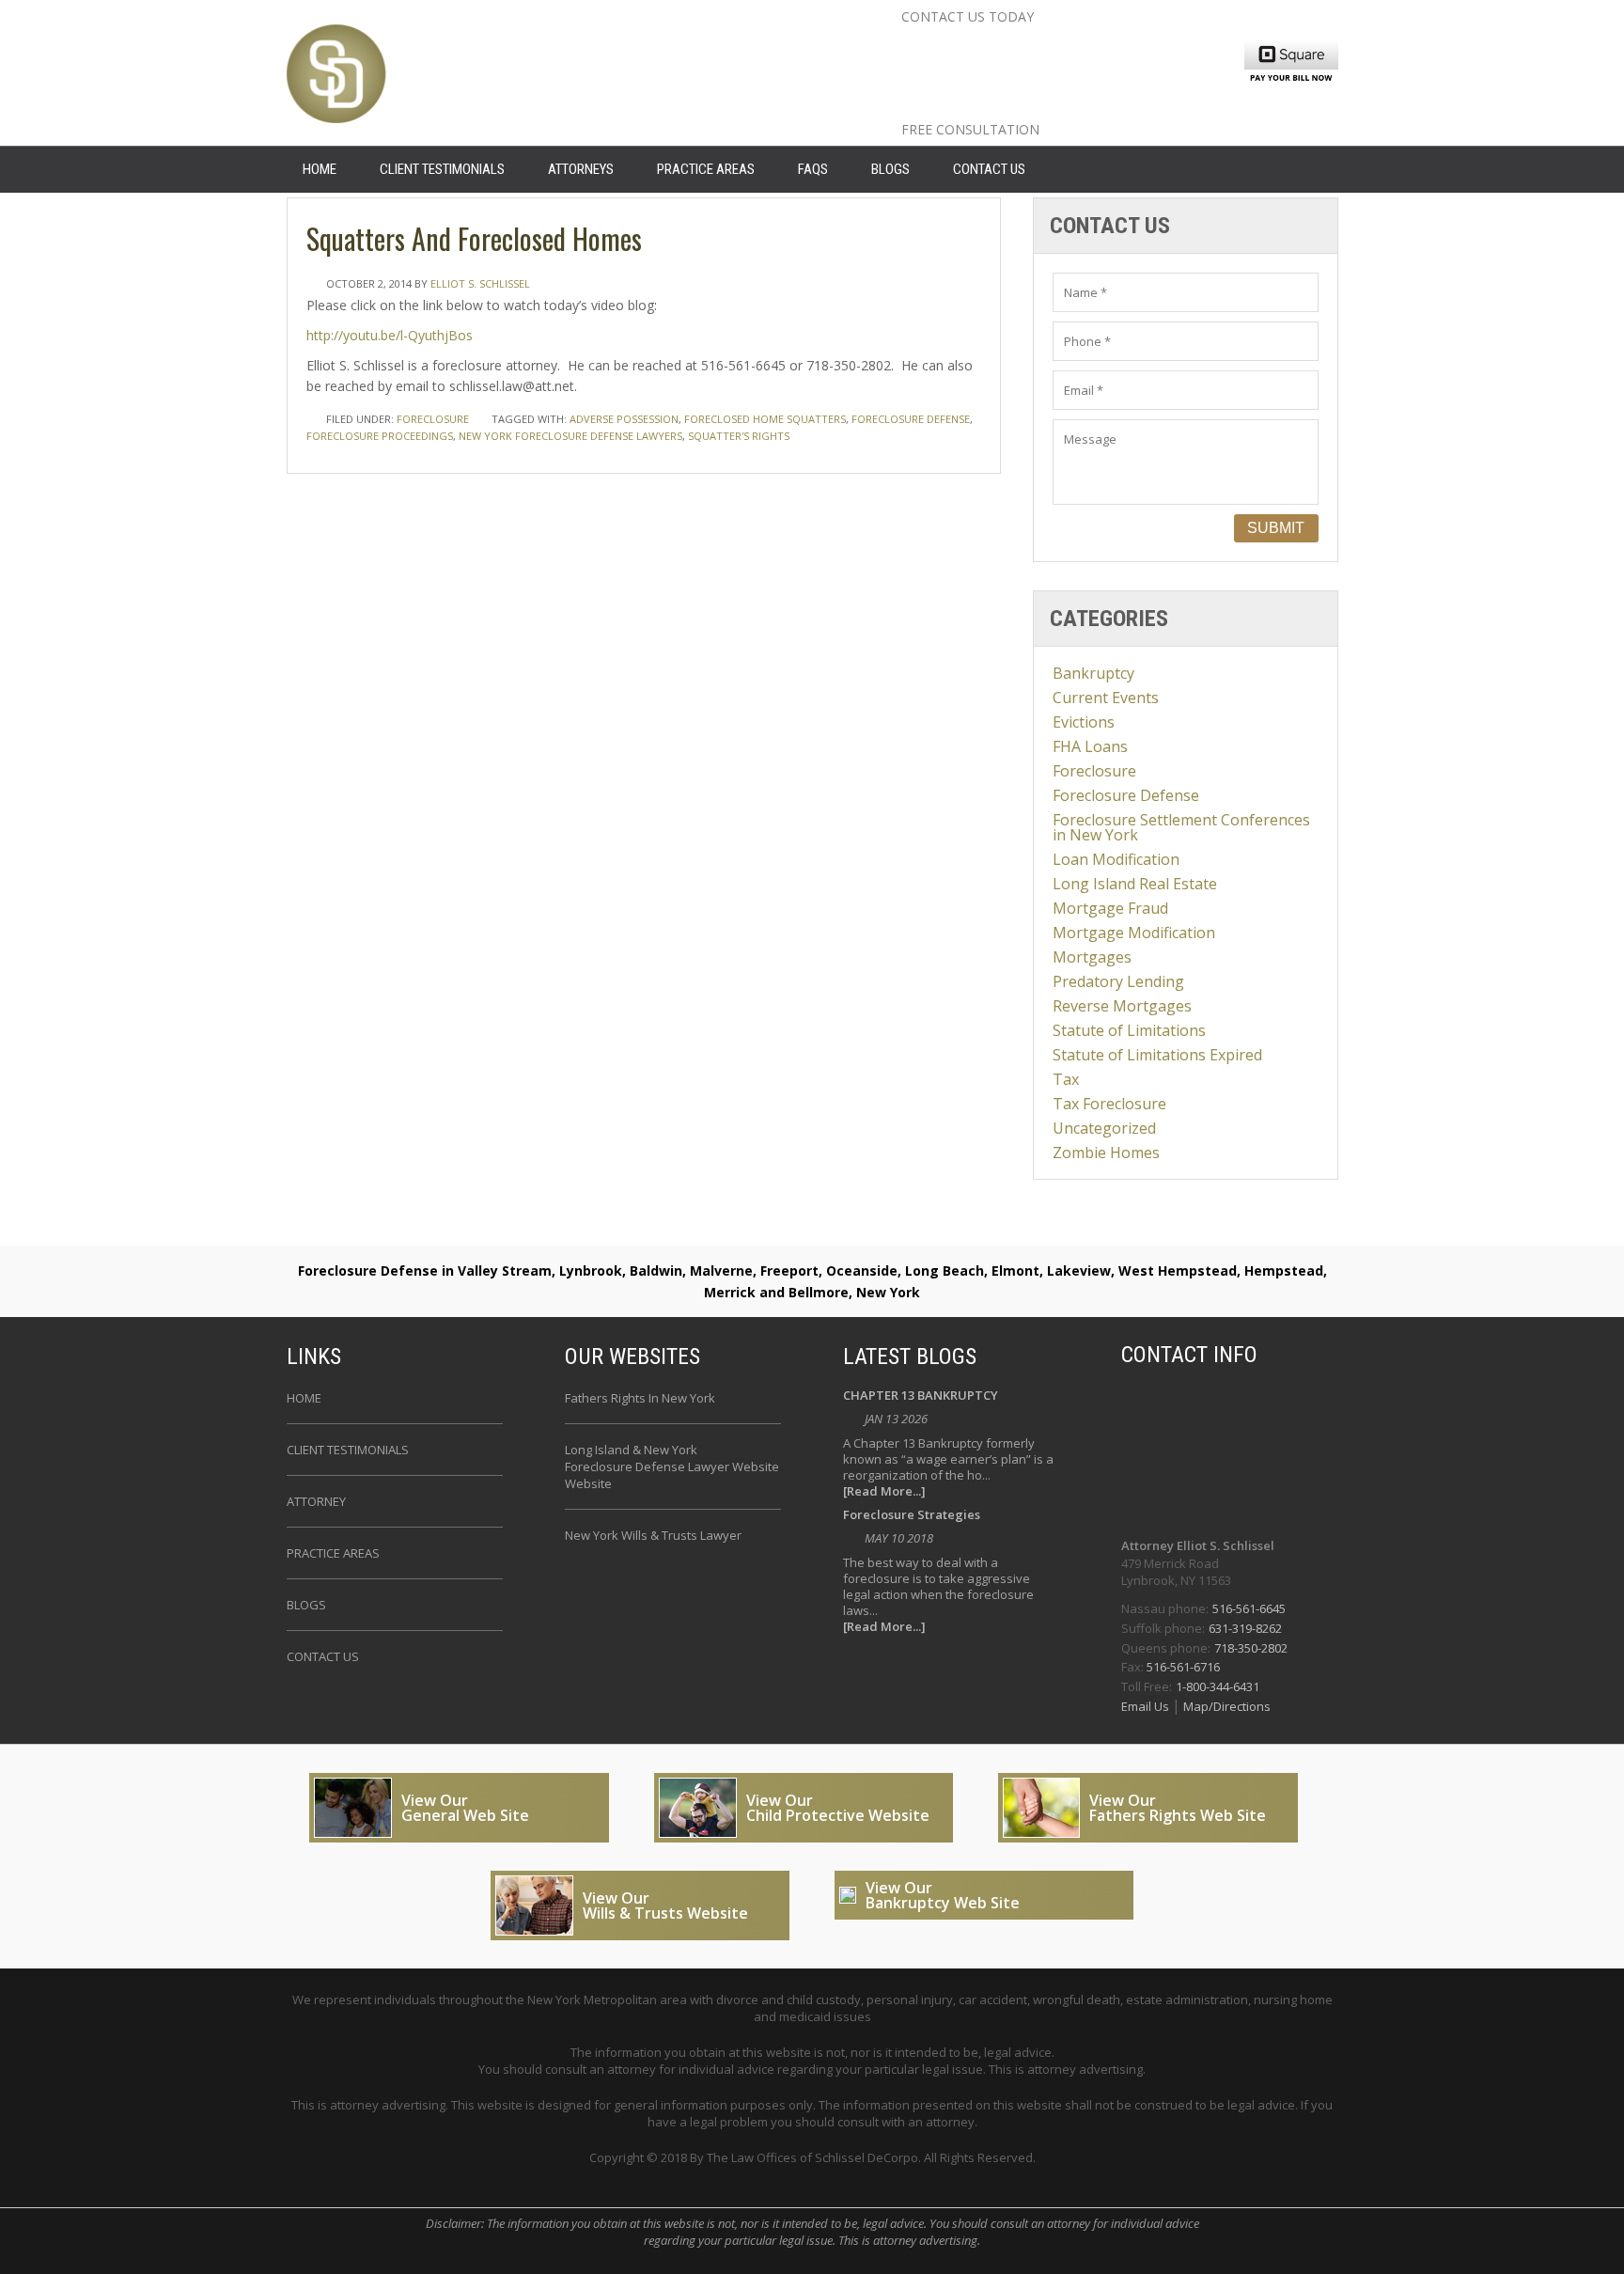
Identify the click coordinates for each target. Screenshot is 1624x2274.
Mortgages (1092, 957)
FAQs (813, 169)
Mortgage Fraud (1110, 908)
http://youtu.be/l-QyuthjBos (390, 335)
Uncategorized (1104, 1128)
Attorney (316, 1501)
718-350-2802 (1251, 1648)
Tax (1066, 1079)
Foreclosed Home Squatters (765, 419)
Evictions (1084, 722)
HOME (320, 169)
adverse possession (624, 419)
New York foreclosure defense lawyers (570, 436)
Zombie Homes (1106, 1153)
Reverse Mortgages (1122, 1006)
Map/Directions (1226, 1706)
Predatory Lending (1118, 981)
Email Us (1147, 1706)
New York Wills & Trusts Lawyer (653, 1535)
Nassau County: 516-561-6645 (1063, 46)
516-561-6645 (1249, 1608)
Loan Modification (1116, 859)
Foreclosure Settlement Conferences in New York (1181, 827)
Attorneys (581, 169)
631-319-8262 (1245, 1628)
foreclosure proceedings (380, 436)
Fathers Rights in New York (640, 1398)
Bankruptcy (1093, 673)
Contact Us (989, 169)
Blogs (890, 169)
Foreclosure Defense (1126, 795)
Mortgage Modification (1134, 933)
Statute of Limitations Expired (1157, 1055)
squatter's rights (739, 436)
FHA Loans (1090, 746)
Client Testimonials (442, 169)
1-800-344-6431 (1218, 1686)
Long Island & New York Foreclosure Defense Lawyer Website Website (672, 1466)
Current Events (1106, 698)
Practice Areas (706, 169)
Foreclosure (433, 419)
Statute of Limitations (1129, 1030)
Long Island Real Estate (1135, 884)
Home (304, 1398)
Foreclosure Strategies (912, 1516)
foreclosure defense (911, 419)
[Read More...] (884, 1491)
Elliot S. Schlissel (480, 283)
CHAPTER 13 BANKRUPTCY (921, 1396)
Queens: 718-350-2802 (1023, 106)
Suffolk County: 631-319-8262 (1061, 76)
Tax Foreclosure (1109, 1104)
